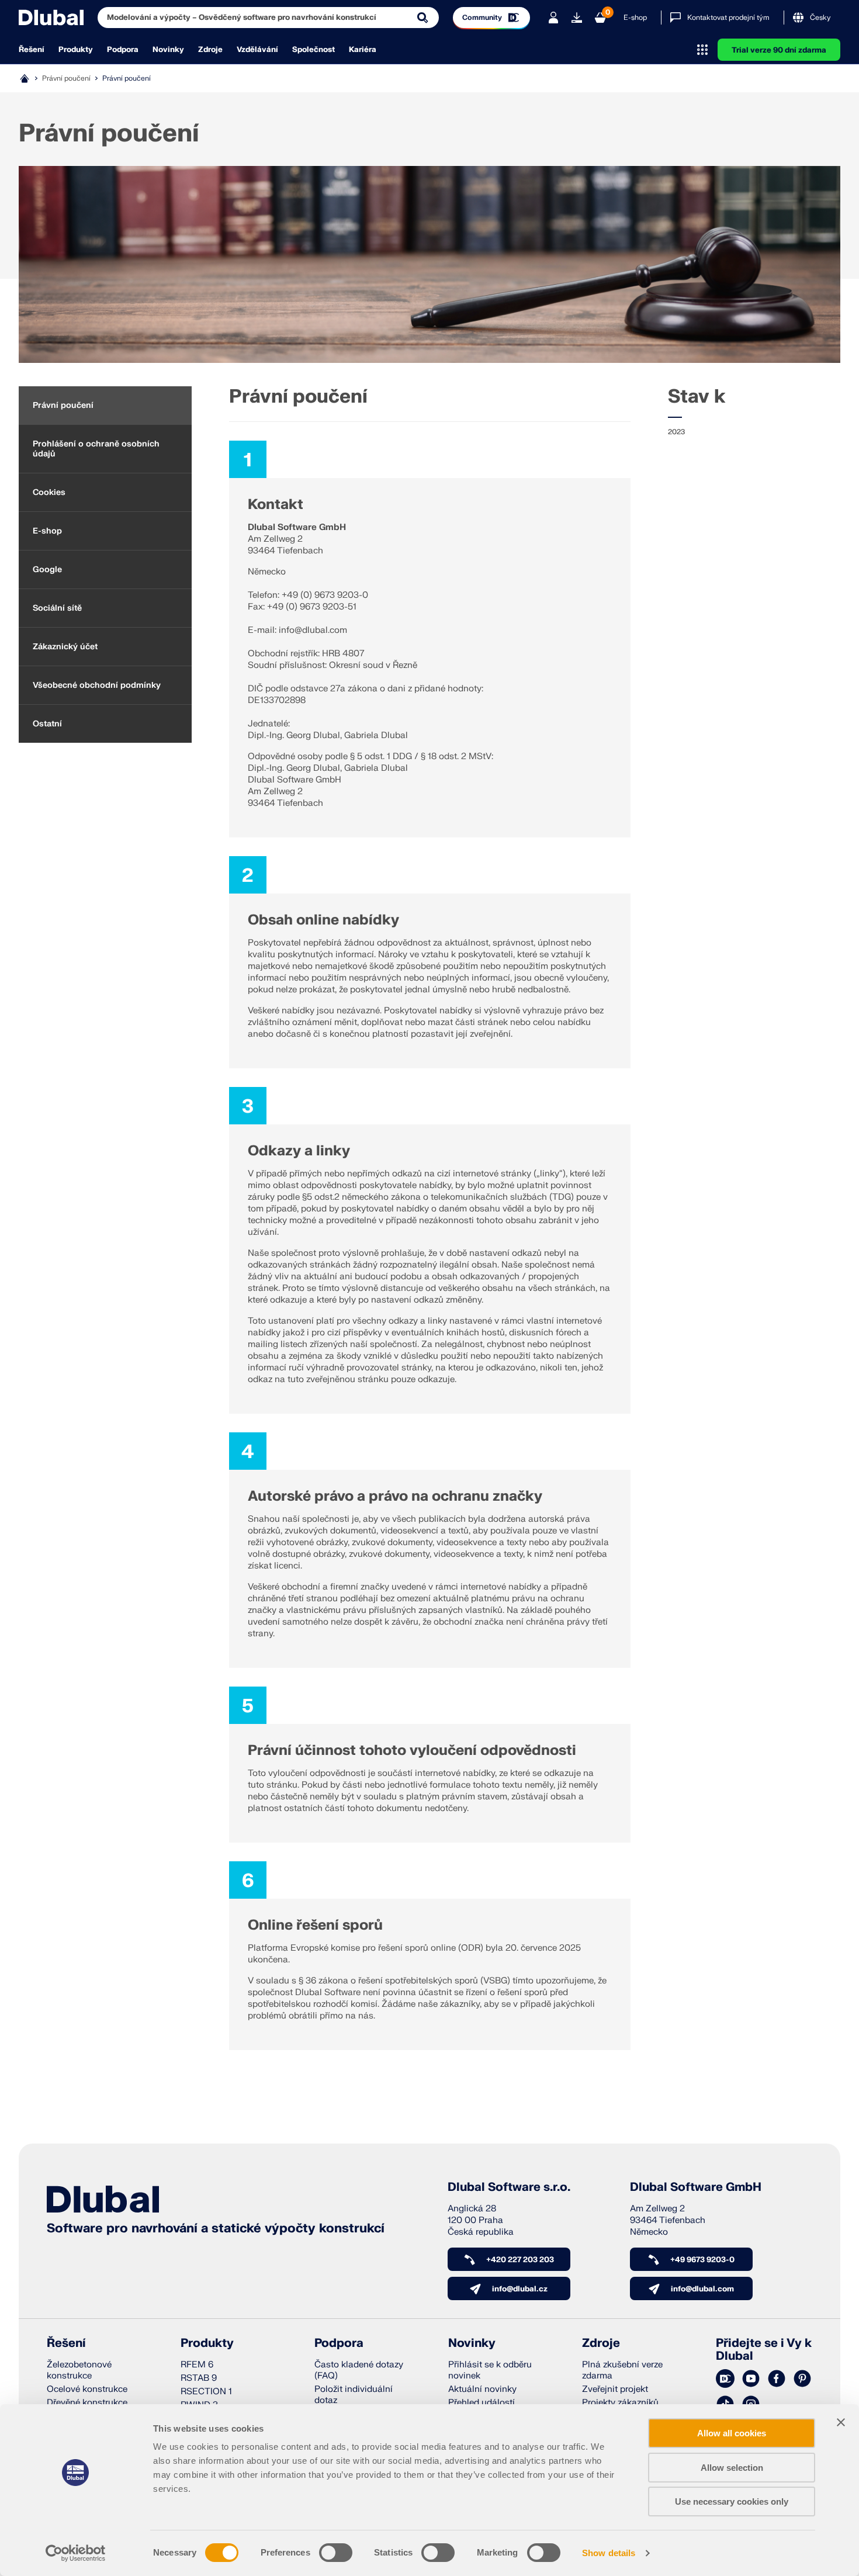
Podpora (123, 50)
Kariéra (363, 50)
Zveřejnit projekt (615, 2389)
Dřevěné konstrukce (87, 2403)
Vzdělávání (257, 50)
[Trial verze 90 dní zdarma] (577, 18)
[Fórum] (725, 2379)
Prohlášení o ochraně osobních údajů (96, 449)
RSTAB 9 (199, 2378)
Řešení (32, 50)
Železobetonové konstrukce (79, 2370)
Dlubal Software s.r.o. (509, 2187)
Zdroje (210, 50)
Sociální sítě (57, 608)
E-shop (635, 18)
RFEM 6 (197, 2365)
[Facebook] (777, 2379)
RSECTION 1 (206, 2392)
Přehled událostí (482, 2403)
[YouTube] (751, 2379)
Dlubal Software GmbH (696, 2187)
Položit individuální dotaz (354, 2395)
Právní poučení (63, 405)
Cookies (49, 492)
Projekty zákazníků (620, 2403)
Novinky (168, 50)
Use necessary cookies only (732, 2501)
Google (47, 569)
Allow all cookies (732, 2433)
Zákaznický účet (65, 647)
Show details (609, 2553)
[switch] (336, 2553)
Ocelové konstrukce (87, 2389)
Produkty (76, 50)
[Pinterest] (802, 2379)
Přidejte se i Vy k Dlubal (764, 2350)
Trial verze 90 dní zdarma (779, 50)
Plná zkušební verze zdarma (622, 2370)
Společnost (314, 50)
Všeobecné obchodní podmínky (97, 685)
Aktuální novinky (482, 2389)
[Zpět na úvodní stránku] (51, 18)
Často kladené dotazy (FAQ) (359, 2370)
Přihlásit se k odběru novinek (490, 2370)
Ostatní (47, 724)
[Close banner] (841, 2422)
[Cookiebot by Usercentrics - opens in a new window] (76, 2553)
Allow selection (732, 2468)
